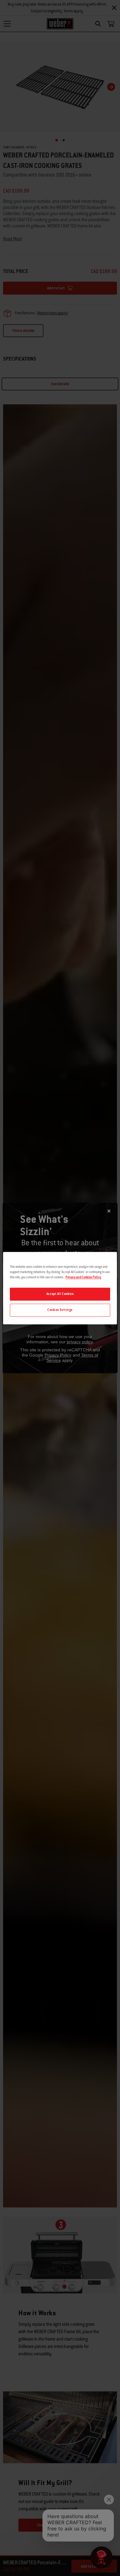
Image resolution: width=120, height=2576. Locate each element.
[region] (60, 1288)
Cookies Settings (60, 1310)
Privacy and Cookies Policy (83, 1277)
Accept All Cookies (60, 1294)
